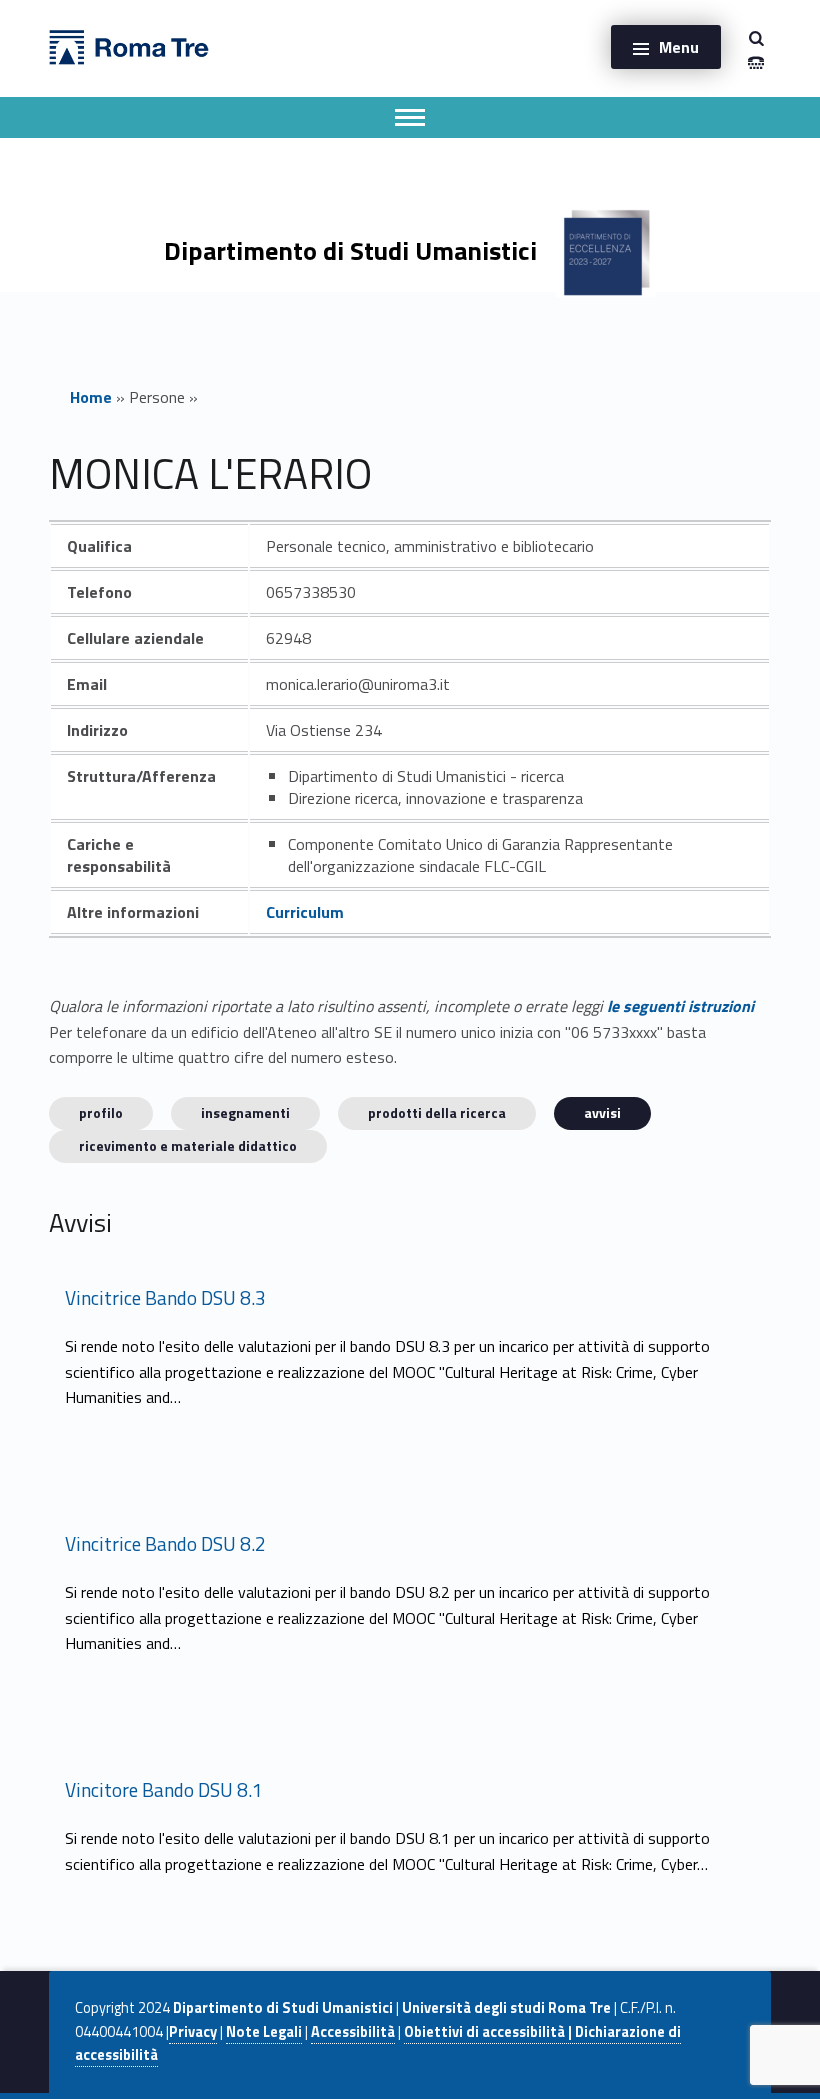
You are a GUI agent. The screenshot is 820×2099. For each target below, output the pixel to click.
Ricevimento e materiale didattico (188, 1145)
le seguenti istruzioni (680, 1006)
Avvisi (602, 1112)
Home (91, 397)
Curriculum (305, 912)
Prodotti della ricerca (437, 1112)
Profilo (101, 1112)
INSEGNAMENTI (245, 1112)
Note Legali (264, 2032)
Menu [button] (679, 47)
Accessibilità (353, 2032)
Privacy (193, 2032)
